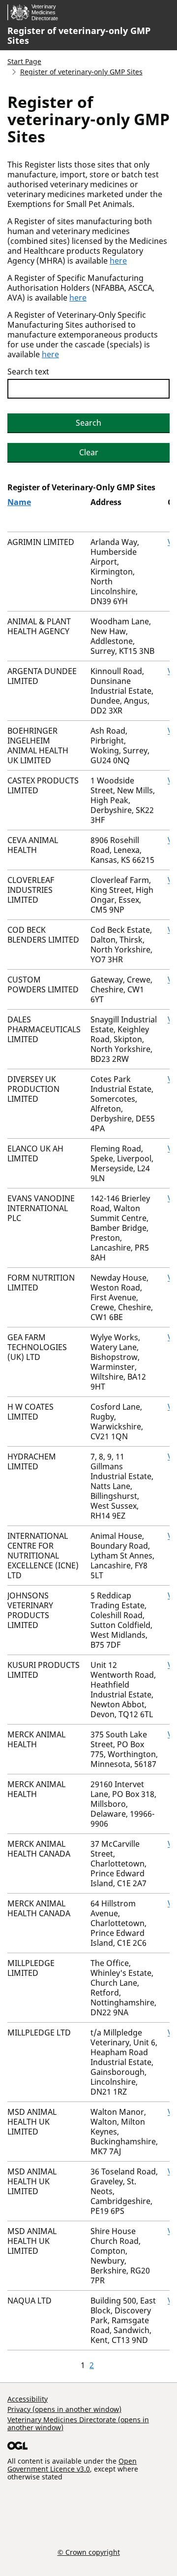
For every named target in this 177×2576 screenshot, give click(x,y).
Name (19, 502)
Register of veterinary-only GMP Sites (79, 35)
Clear (89, 452)
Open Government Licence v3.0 (72, 2465)
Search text (28, 372)
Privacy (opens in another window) (64, 2409)
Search (88, 423)
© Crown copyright (89, 2552)
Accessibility (28, 2399)
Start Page (24, 61)
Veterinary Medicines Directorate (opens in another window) (78, 2423)
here (118, 261)
